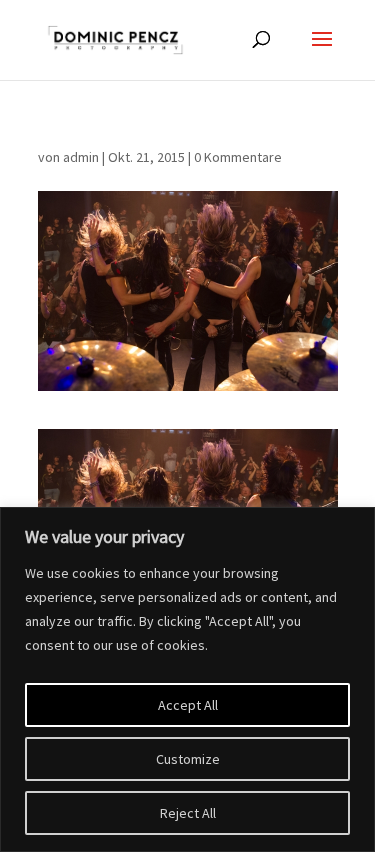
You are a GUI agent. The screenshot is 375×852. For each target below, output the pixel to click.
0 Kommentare (238, 157)
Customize (188, 759)
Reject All (188, 813)
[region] (187, 679)
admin (81, 157)
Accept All (188, 705)
